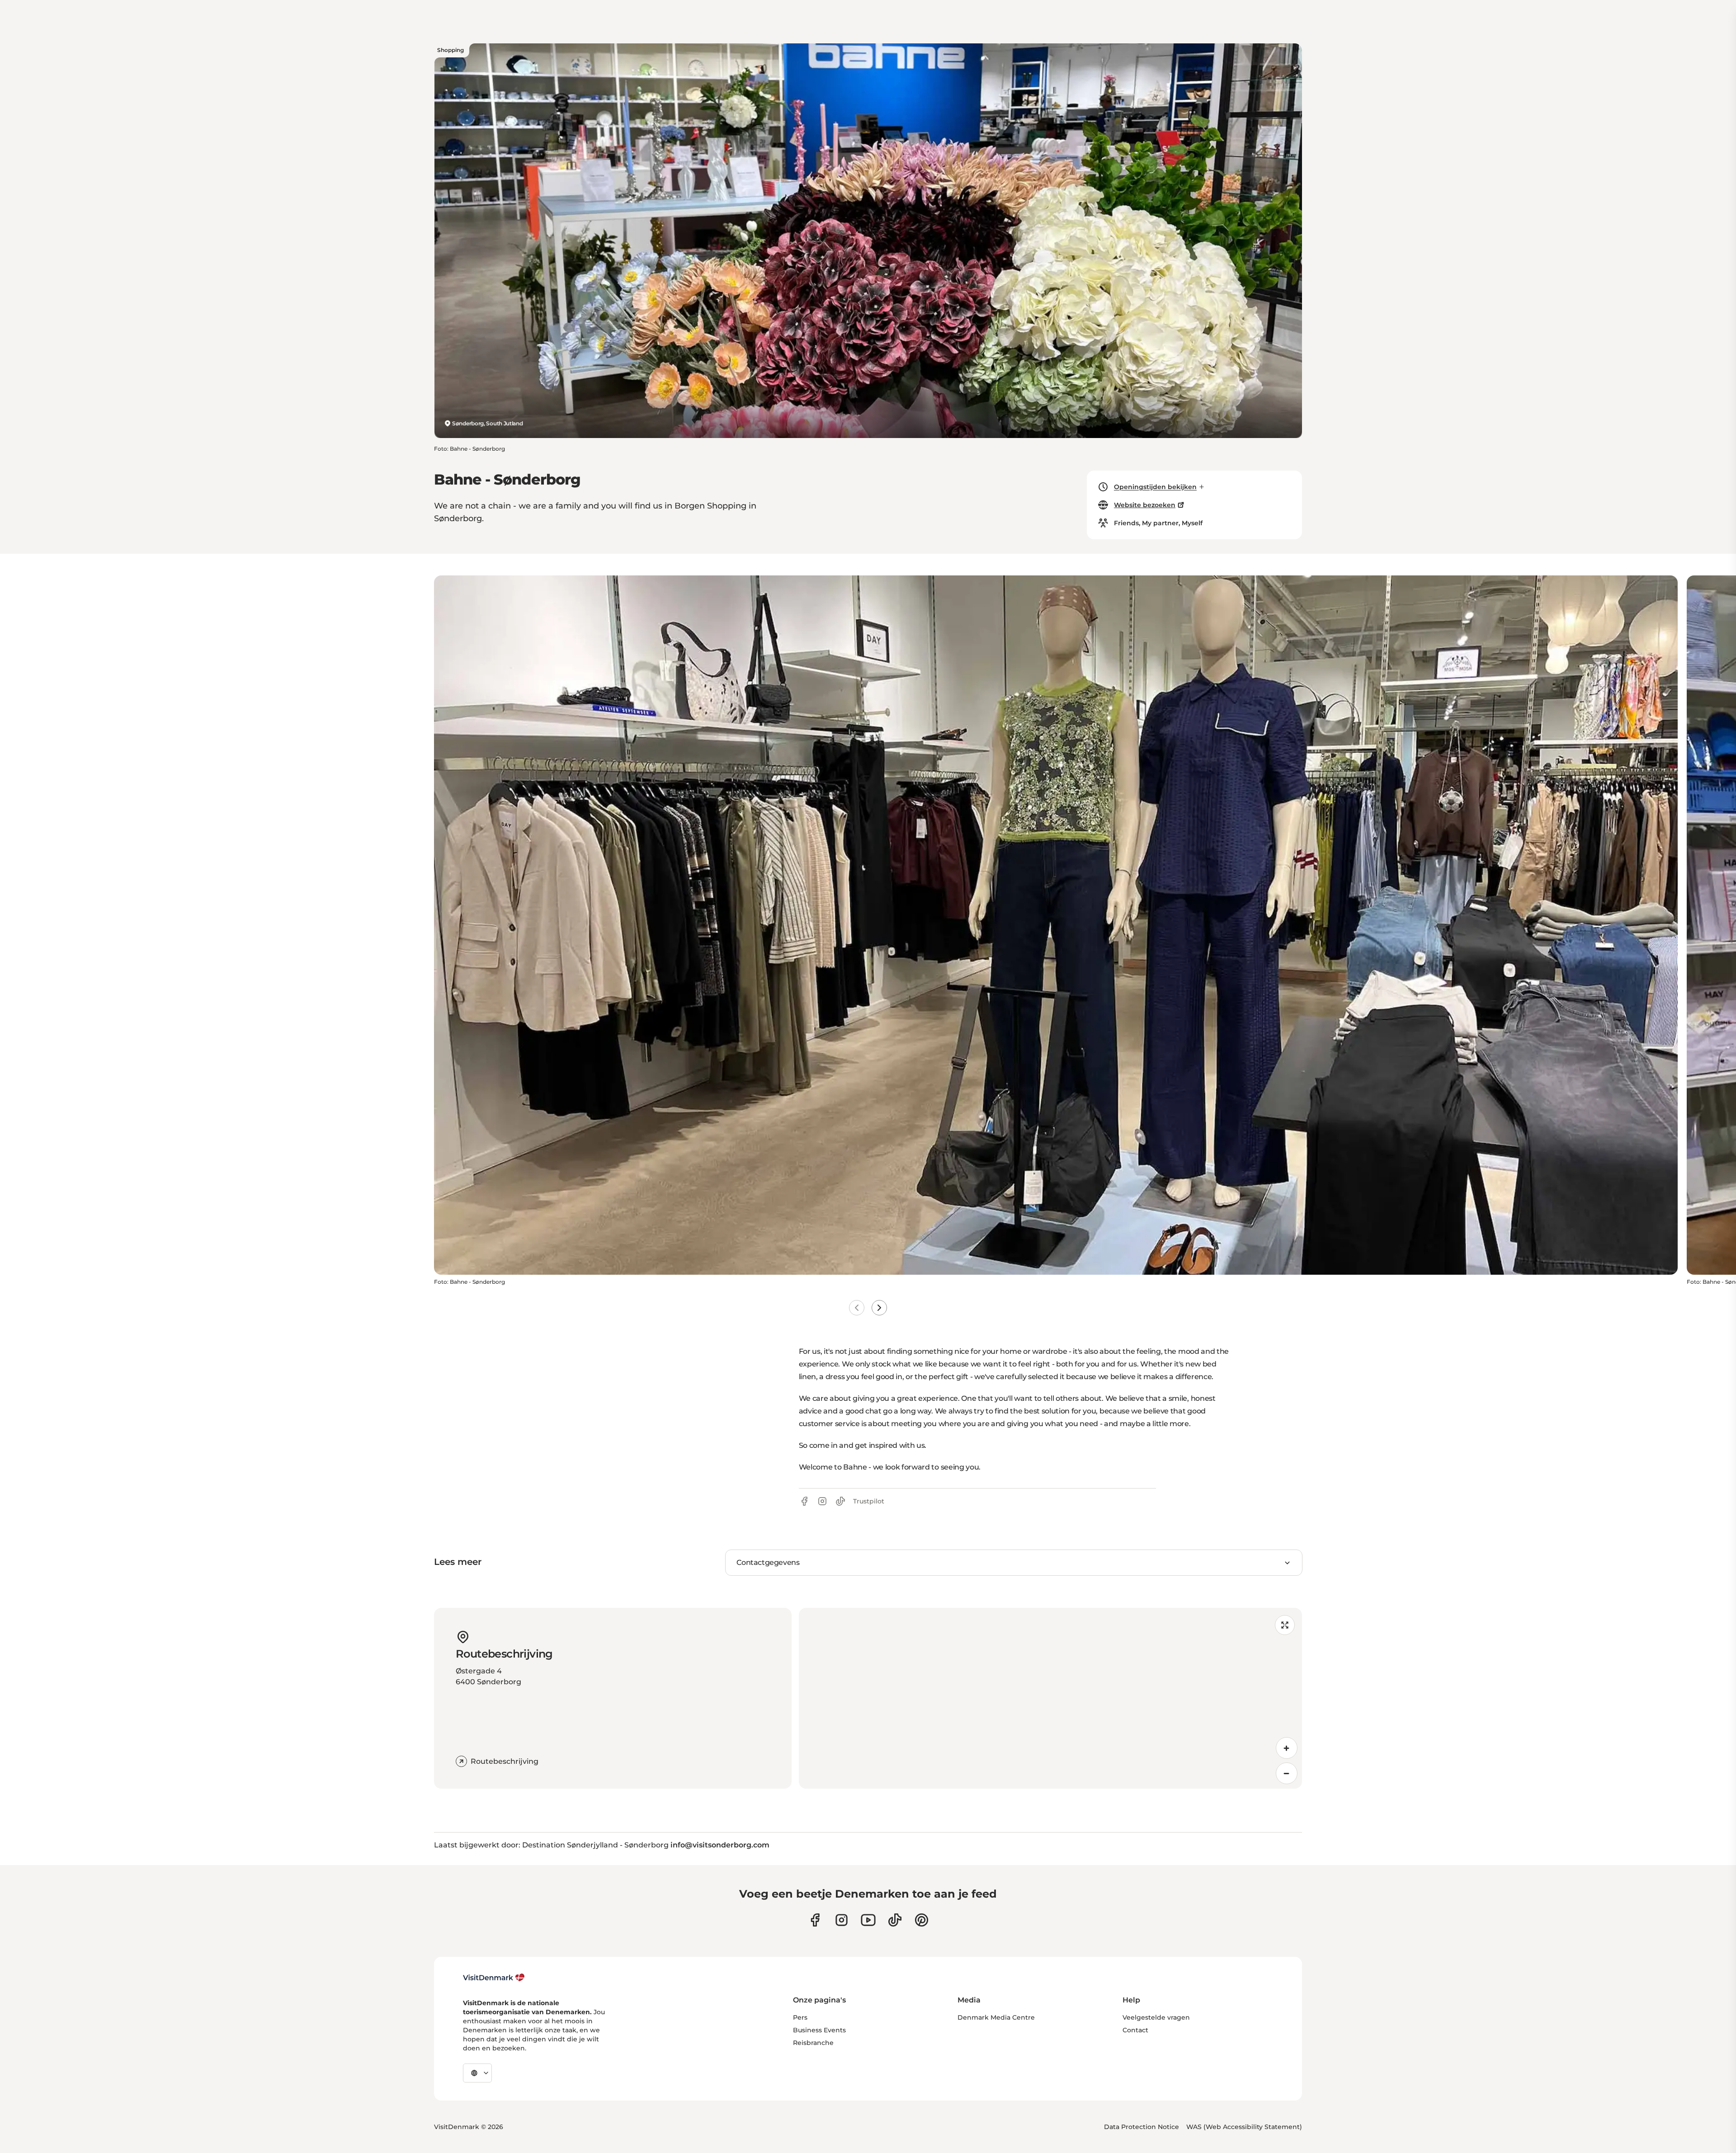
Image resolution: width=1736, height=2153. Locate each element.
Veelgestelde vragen (1156, 2017)
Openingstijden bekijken (1155, 487)
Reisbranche (813, 2043)
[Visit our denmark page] (815, 1920)
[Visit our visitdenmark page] (868, 1920)
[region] (1050, 1698)
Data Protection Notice (1142, 2127)
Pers (800, 2017)
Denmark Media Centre (996, 2017)
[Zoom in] (1287, 1748)
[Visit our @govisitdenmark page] (895, 1920)
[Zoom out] (1287, 1773)
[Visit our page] (842, 1920)
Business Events (819, 2030)
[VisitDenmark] (494, 1978)
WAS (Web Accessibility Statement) (1244, 2127)
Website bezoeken (1145, 505)
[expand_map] (1285, 1625)
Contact (1135, 2030)
